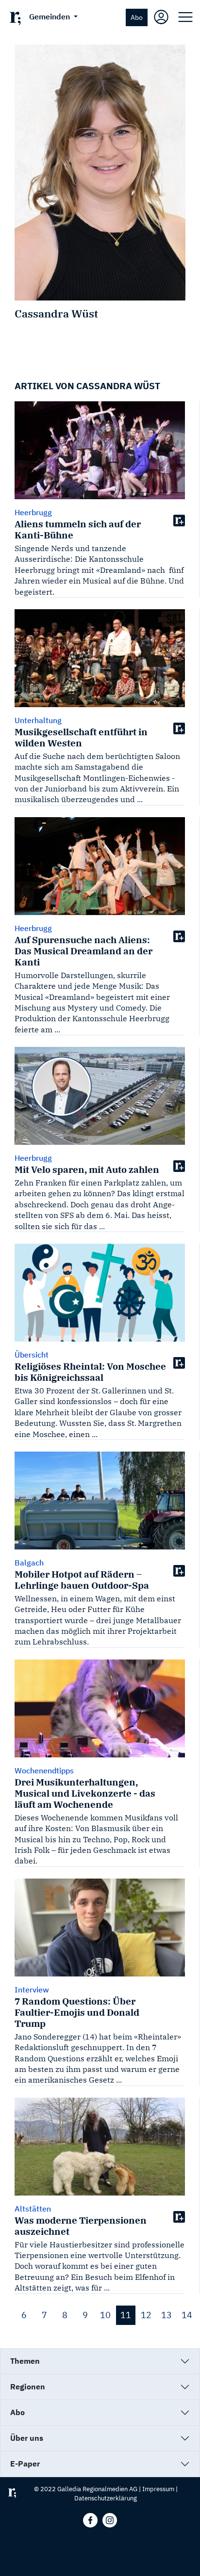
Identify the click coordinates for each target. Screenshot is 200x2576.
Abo (137, 17)
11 (126, 2315)
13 (167, 2315)
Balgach (29, 1563)
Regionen (28, 2386)
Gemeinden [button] (50, 16)
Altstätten (33, 2209)
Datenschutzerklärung (106, 2498)
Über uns (27, 2438)
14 (187, 2315)
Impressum (158, 2489)
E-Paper (25, 2464)
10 (105, 2315)
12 (146, 2315)
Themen (25, 2361)
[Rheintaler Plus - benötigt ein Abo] (179, 520)
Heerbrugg (33, 512)
